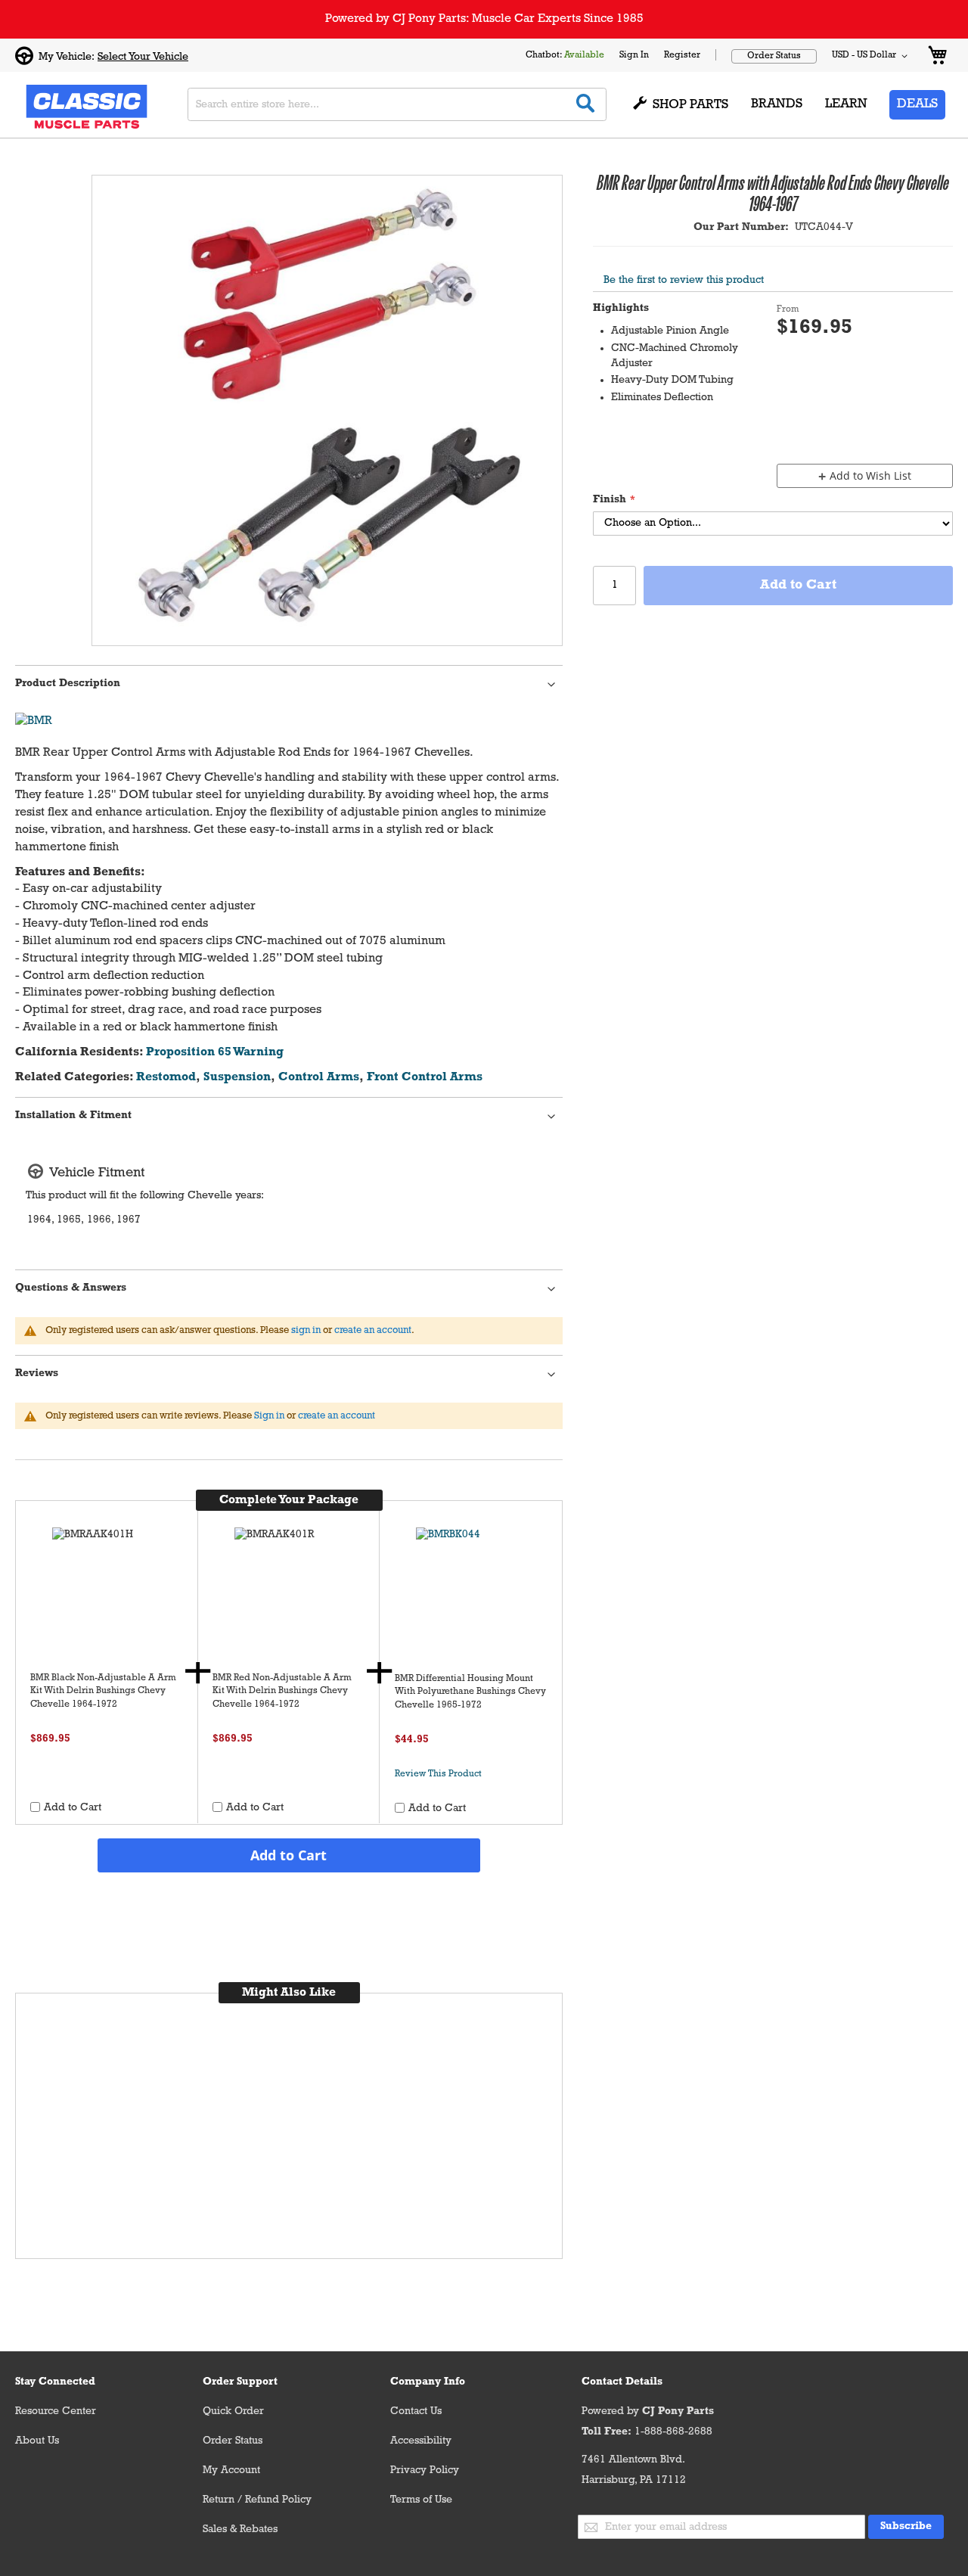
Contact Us (416, 2411)
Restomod (166, 1077)
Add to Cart (289, 1855)
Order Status (774, 56)
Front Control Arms (425, 1077)
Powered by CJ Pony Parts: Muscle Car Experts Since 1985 (484, 19)
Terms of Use (421, 2500)
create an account (373, 1330)
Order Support (240, 2382)
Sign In (634, 55)
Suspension (237, 1077)
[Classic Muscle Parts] (53, 105)
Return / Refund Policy (257, 2500)
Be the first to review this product (684, 280)
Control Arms (319, 1077)
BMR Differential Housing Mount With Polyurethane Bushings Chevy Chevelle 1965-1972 (470, 1692)
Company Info (428, 2382)
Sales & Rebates (240, 2529)
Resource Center (56, 2411)
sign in (306, 1330)
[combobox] (397, 104)
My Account (231, 2470)
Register (682, 55)
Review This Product (438, 1774)
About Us (37, 2441)
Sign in (269, 1416)
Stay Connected (55, 2382)
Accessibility (421, 2441)
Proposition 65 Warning (215, 1052)
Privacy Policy (425, 2470)
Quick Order (233, 2411)
